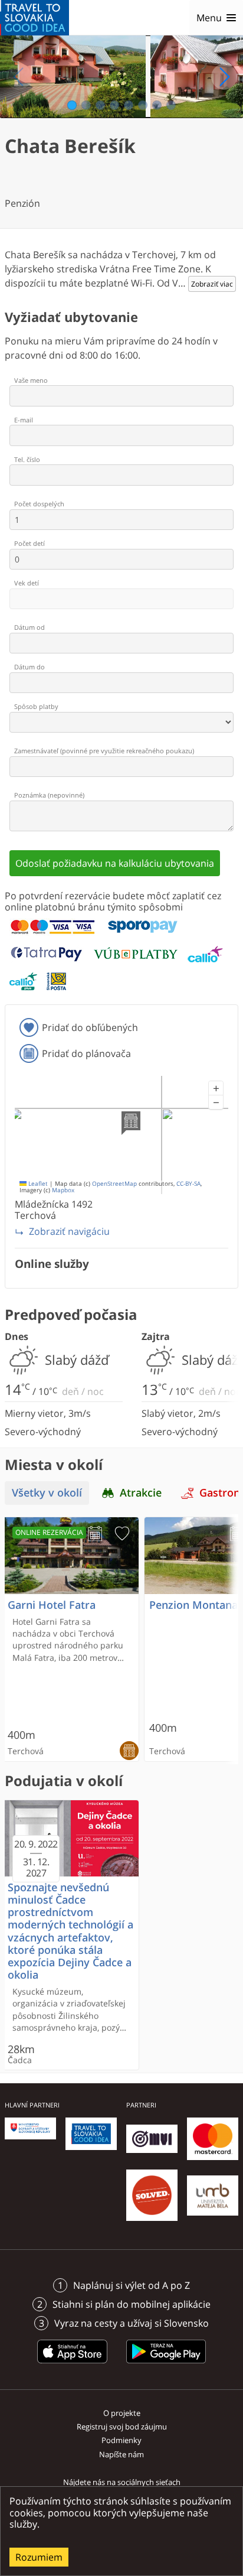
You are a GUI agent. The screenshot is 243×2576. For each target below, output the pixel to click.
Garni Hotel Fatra (52, 1605)
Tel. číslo (27, 459)
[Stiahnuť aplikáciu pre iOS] (73, 2365)
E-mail (24, 420)
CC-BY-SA (188, 1184)
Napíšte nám (121, 2454)
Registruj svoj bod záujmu (122, 2427)
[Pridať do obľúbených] (122, 1534)
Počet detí (29, 543)
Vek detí (27, 583)
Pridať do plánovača (86, 1053)
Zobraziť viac (212, 284)
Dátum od (29, 627)
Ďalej (224, 77)
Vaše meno (31, 380)
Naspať (19, 77)
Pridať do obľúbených (90, 1027)
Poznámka (49, 795)
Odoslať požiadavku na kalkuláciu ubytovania (115, 863)
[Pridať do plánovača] (95, 1534)
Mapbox (63, 1190)
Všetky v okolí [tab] (47, 1493)
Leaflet (37, 1184)
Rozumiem (39, 2557)
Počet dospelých (39, 504)
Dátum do (29, 667)
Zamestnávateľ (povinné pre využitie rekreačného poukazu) (104, 751)
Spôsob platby (36, 706)
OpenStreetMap (114, 1184)
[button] (216, 1088)
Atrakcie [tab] (141, 1493)
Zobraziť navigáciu (69, 1231)
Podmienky (121, 2440)
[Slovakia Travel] (35, 18)
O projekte (122, 2413)
